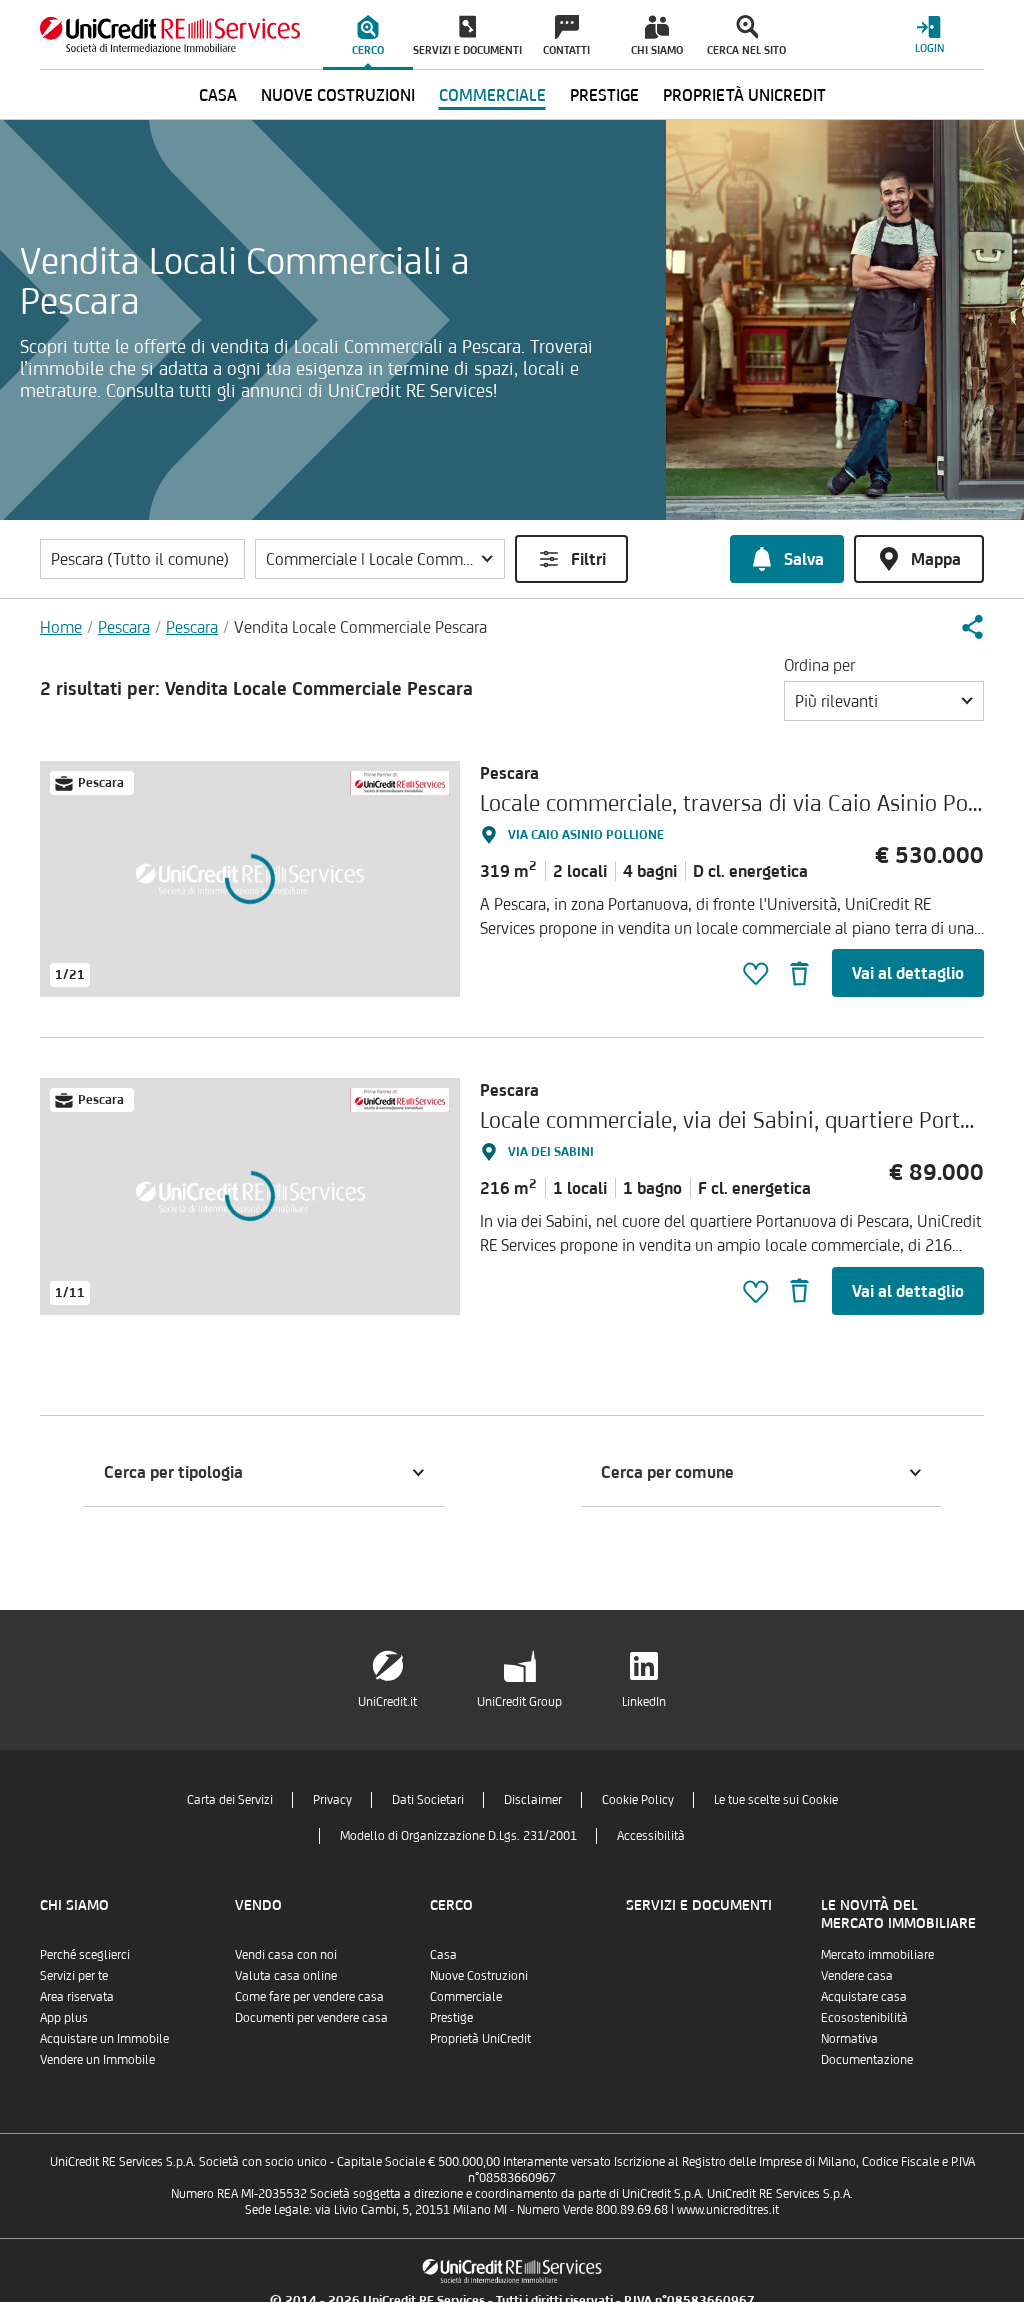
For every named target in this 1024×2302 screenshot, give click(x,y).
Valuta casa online (286, 1975)
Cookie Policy (638, 1799)
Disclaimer (533, 1799)
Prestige (451, 2017)
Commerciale (466, 1996)
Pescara (124, 627)
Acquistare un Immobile (104, 2038)
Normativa (849, 2038)
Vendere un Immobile (97, 2059)
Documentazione (867, 2059)
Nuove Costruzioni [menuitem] (338, 95)
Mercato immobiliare (877, 1954)
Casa (443, 1954)
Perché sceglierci (85, 1954)
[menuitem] (368, 35)
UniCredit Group (519, 1701)
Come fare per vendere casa (309, 1996)
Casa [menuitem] (218, 95)
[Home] (170, 34)
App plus (64, 2017)
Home (61, 627)
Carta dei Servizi (230, 1799)
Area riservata (77, 1996)
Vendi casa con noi (286, 1954)
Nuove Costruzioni (479, 1975)
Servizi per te (74, 1975)
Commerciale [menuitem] (492, 95)
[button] (380, 559)
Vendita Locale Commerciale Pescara (360, 627)
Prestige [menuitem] (604, 95)
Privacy (332, 1799)
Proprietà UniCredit (480, 2038)
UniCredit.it (387, 1701)
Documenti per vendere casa (311, 2017)
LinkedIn (644, 1701)
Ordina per (819, 665)
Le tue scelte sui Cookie (776, 1799)
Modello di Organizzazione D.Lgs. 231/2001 (458, 1835)
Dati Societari (428, 1799)
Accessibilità (651, 1835)
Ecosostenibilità (864, 2017)
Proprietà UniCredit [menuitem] (744, 95)
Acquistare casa (864, 1996)
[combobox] (884, 701)
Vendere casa (857, 1975)
